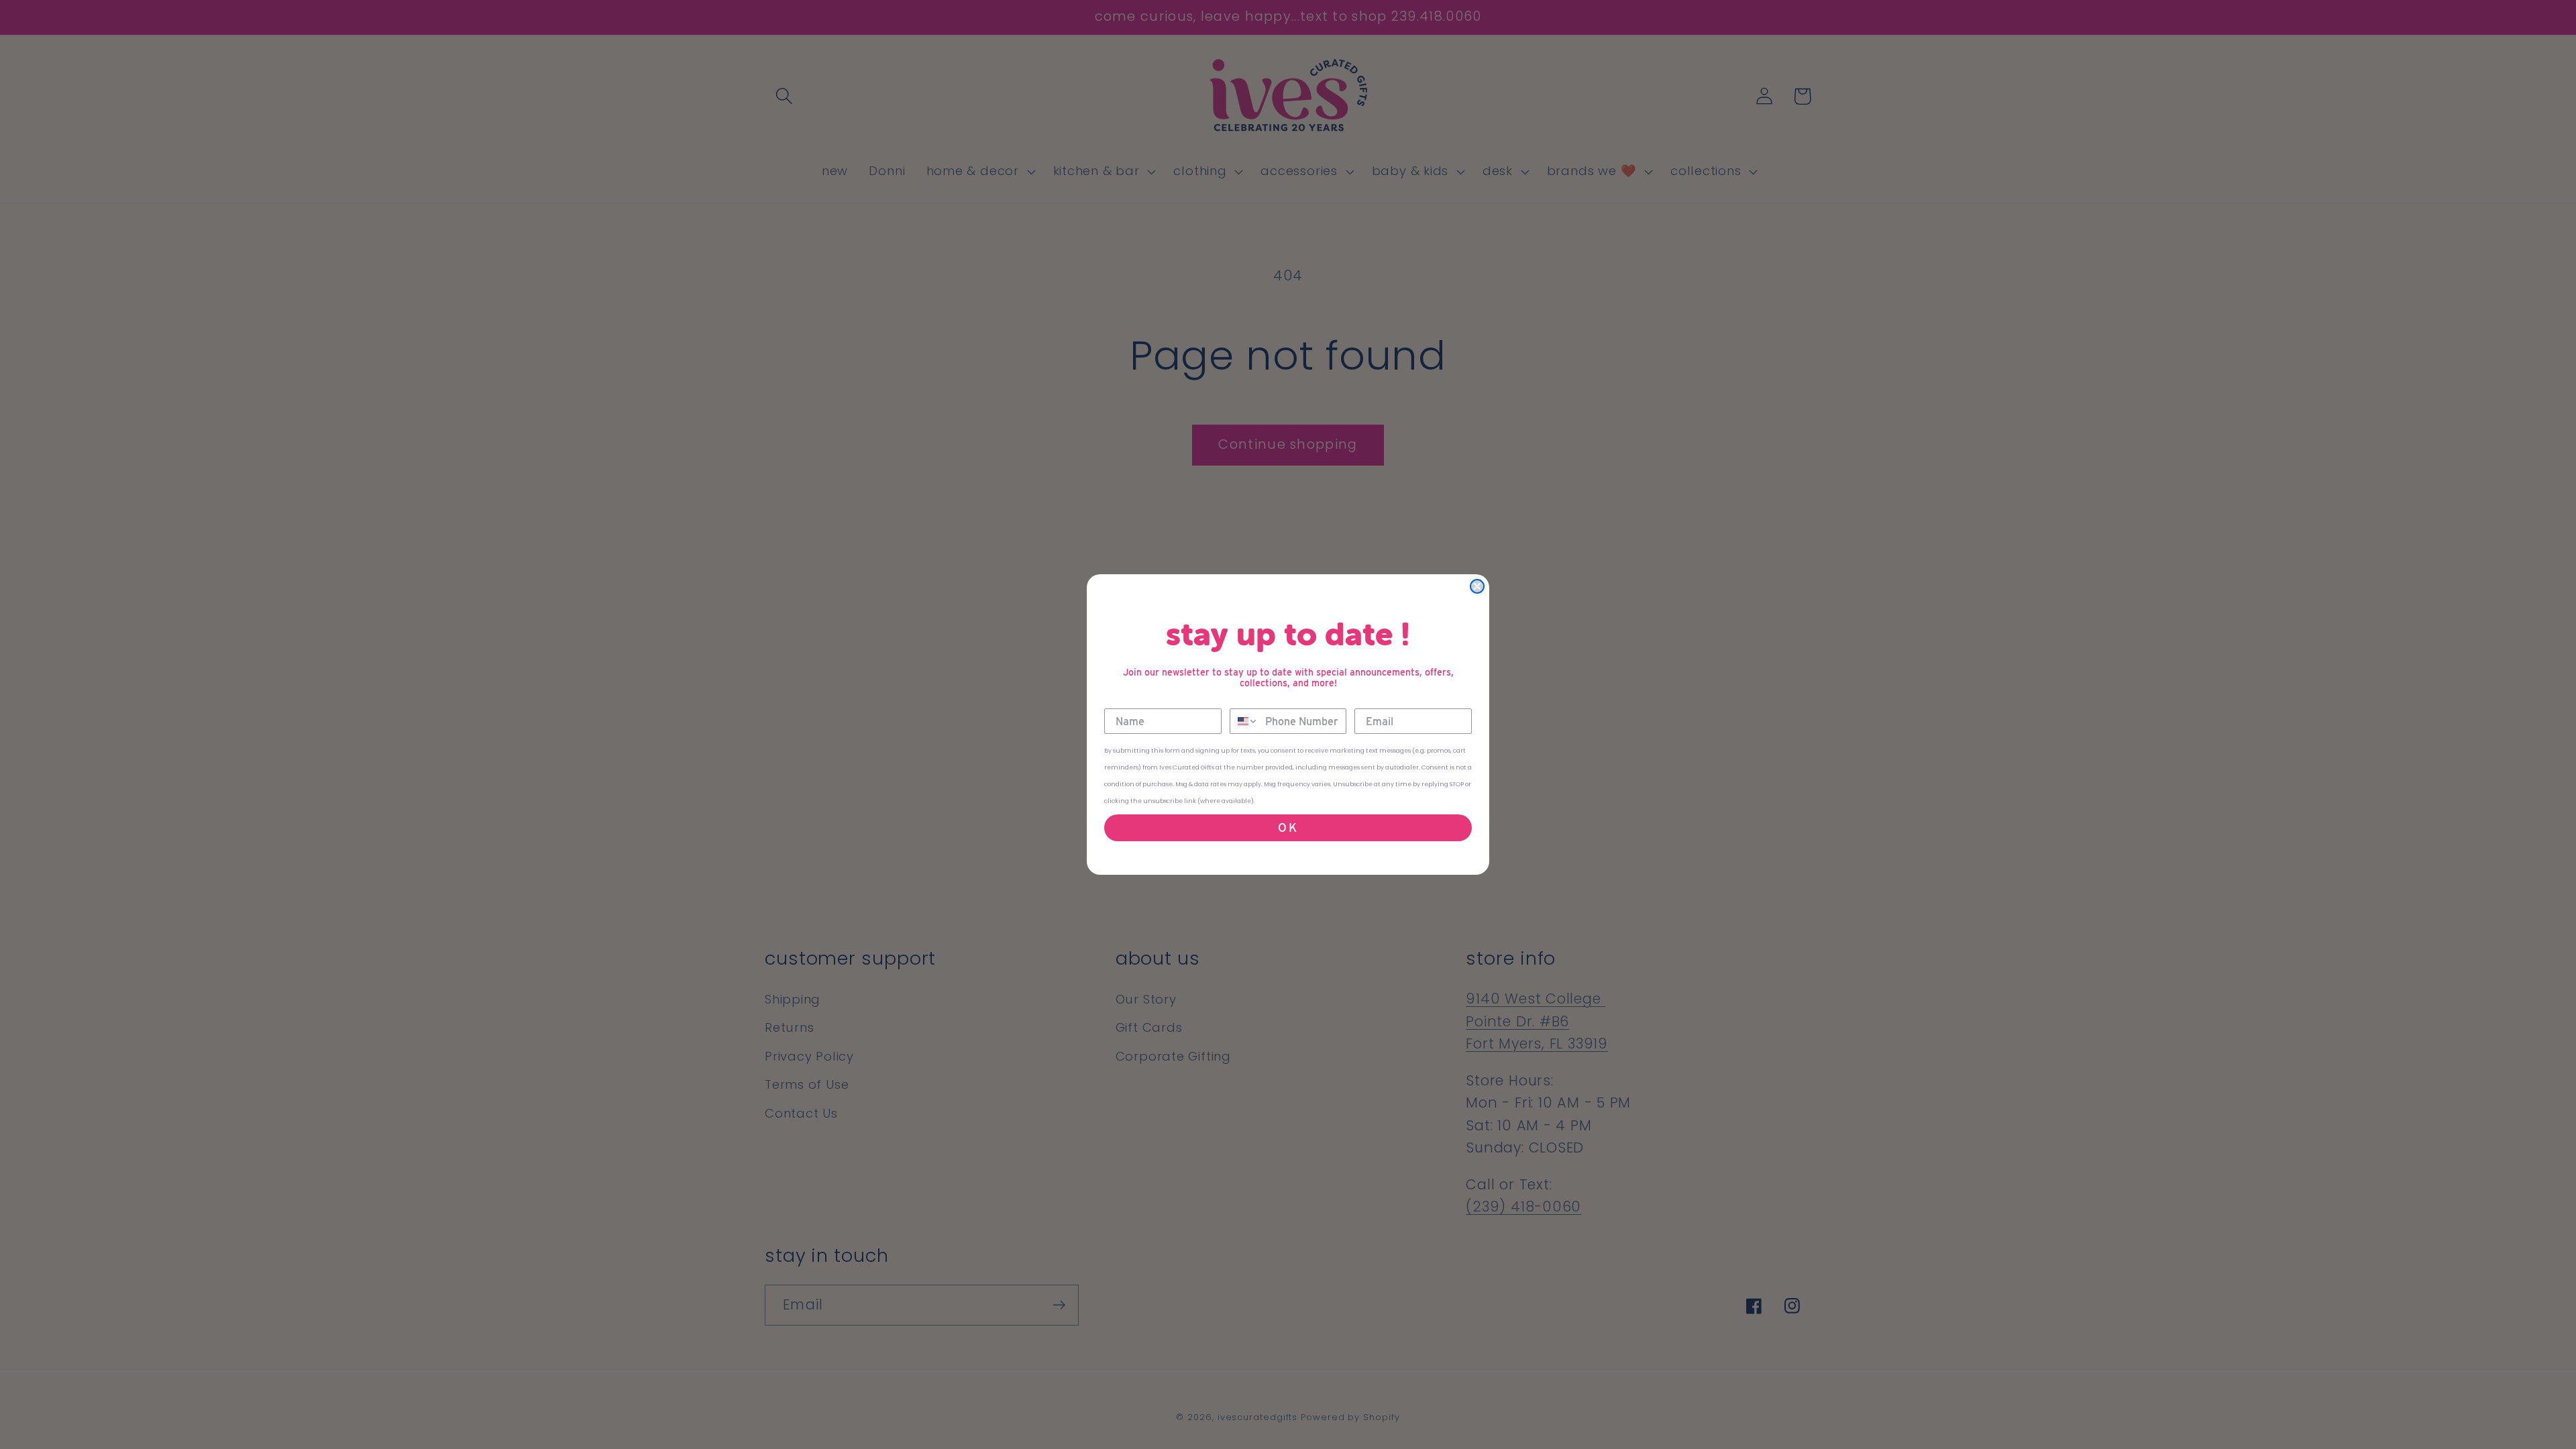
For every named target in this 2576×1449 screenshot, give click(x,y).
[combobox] (1244, 721)
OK (1288, 827)
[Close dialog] (1477, 586)
